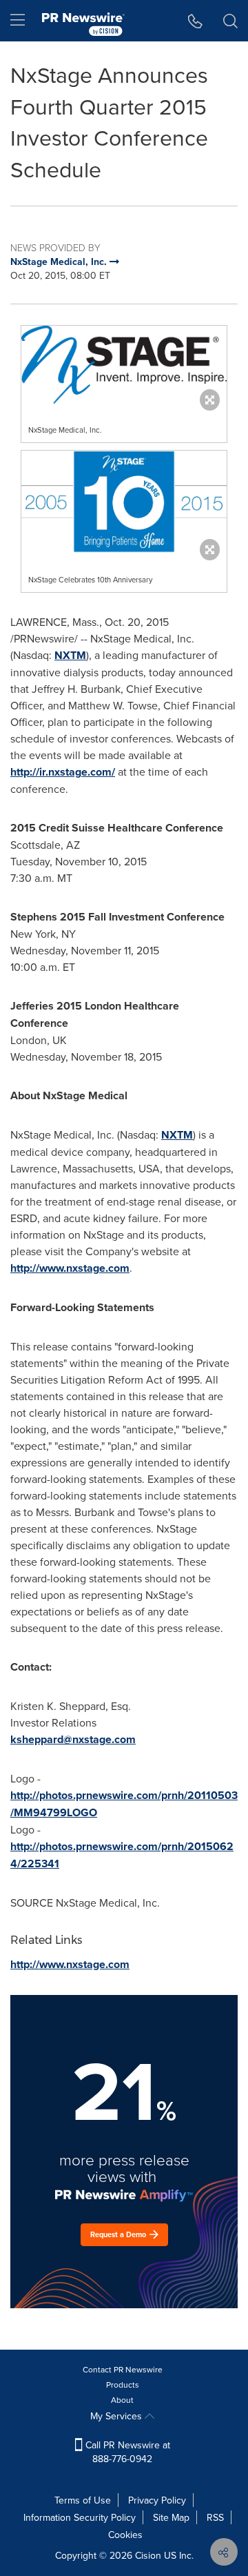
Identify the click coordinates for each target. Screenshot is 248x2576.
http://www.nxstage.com (70, 1268)
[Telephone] (195, 21)
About (122, 2400)
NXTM (70, 655)
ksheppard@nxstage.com (73, 1739)
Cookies (125, 2535)
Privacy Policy (157, 2500)
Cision (148, 2555)
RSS (215, 2517)
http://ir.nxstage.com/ (63, 772)
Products (123, 2385)
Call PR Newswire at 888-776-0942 (126, 2452)
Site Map (171, 2517)
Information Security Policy (80, 2517)
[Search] (230, 21)
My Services (117, 2416)
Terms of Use (83, 2500)
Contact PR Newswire (123, 2369)
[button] (124, 365)
